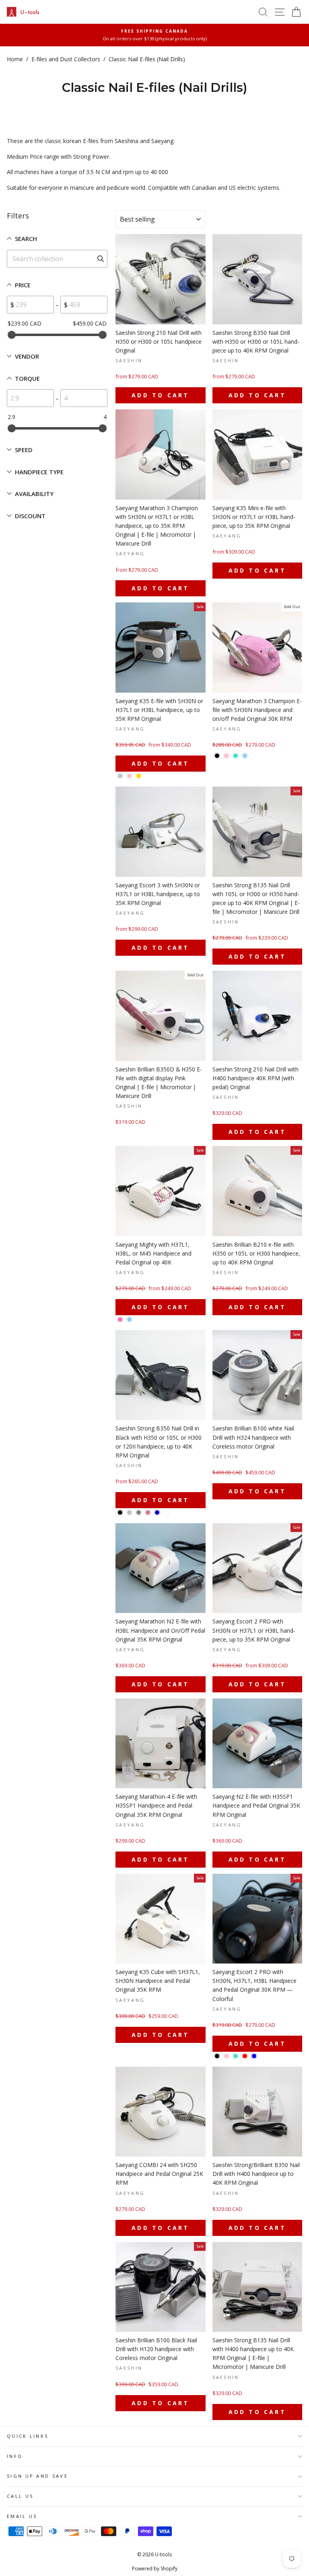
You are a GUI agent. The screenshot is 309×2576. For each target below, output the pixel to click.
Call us (20, 2496)
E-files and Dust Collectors (66, 59)
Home (15, 59)
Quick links (28, 2436)
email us (22, 2516)
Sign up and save (37, 2476)
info (15, 2456)
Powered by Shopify (155, 2569)
